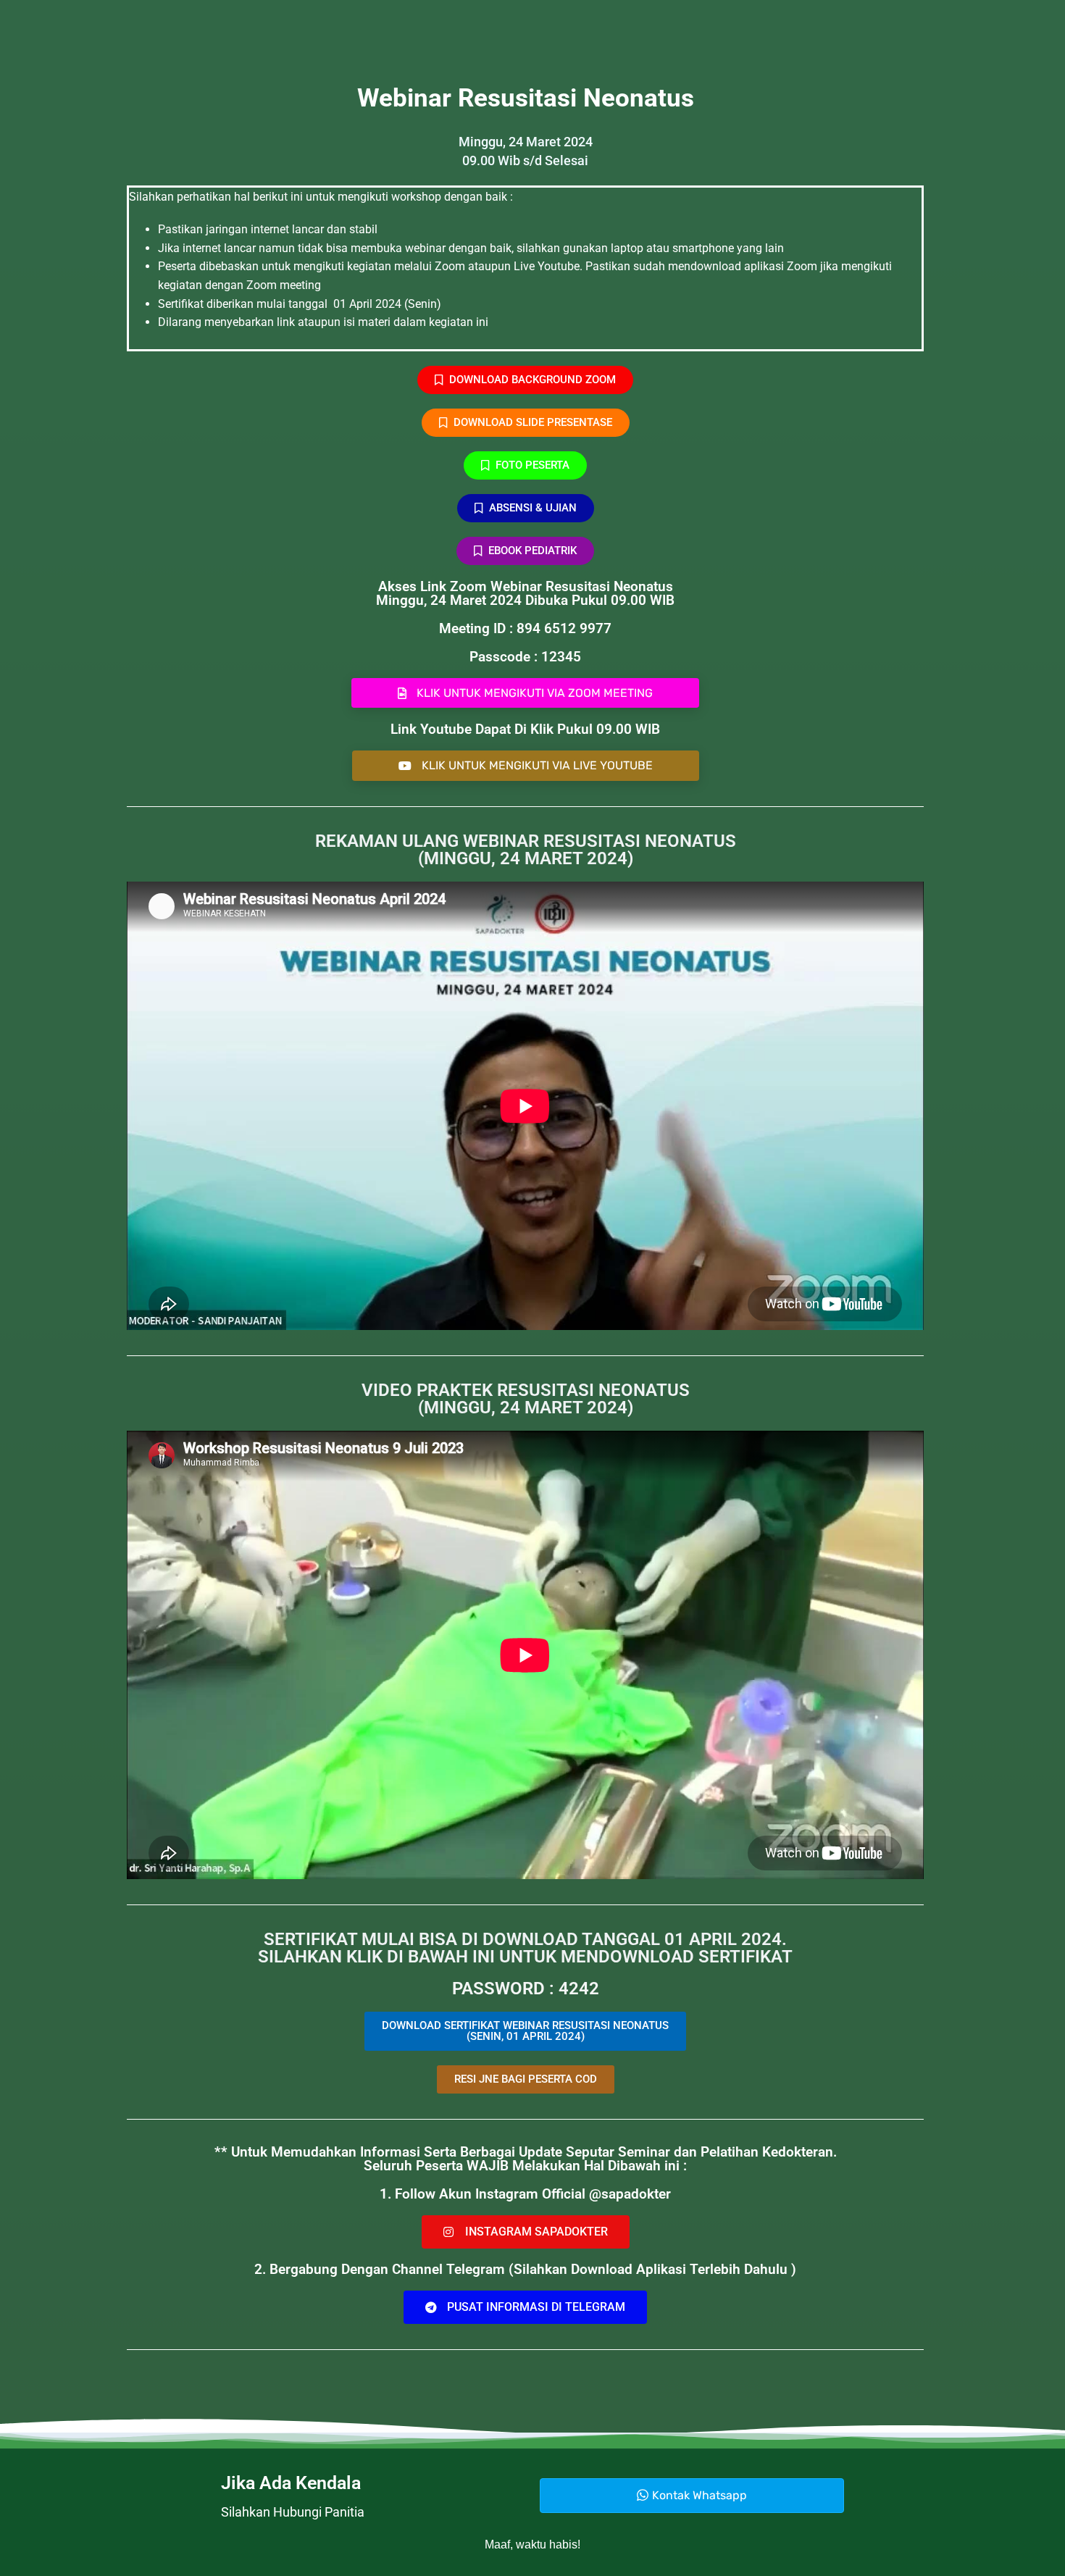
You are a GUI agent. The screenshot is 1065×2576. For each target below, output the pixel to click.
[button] (526, 2079)
